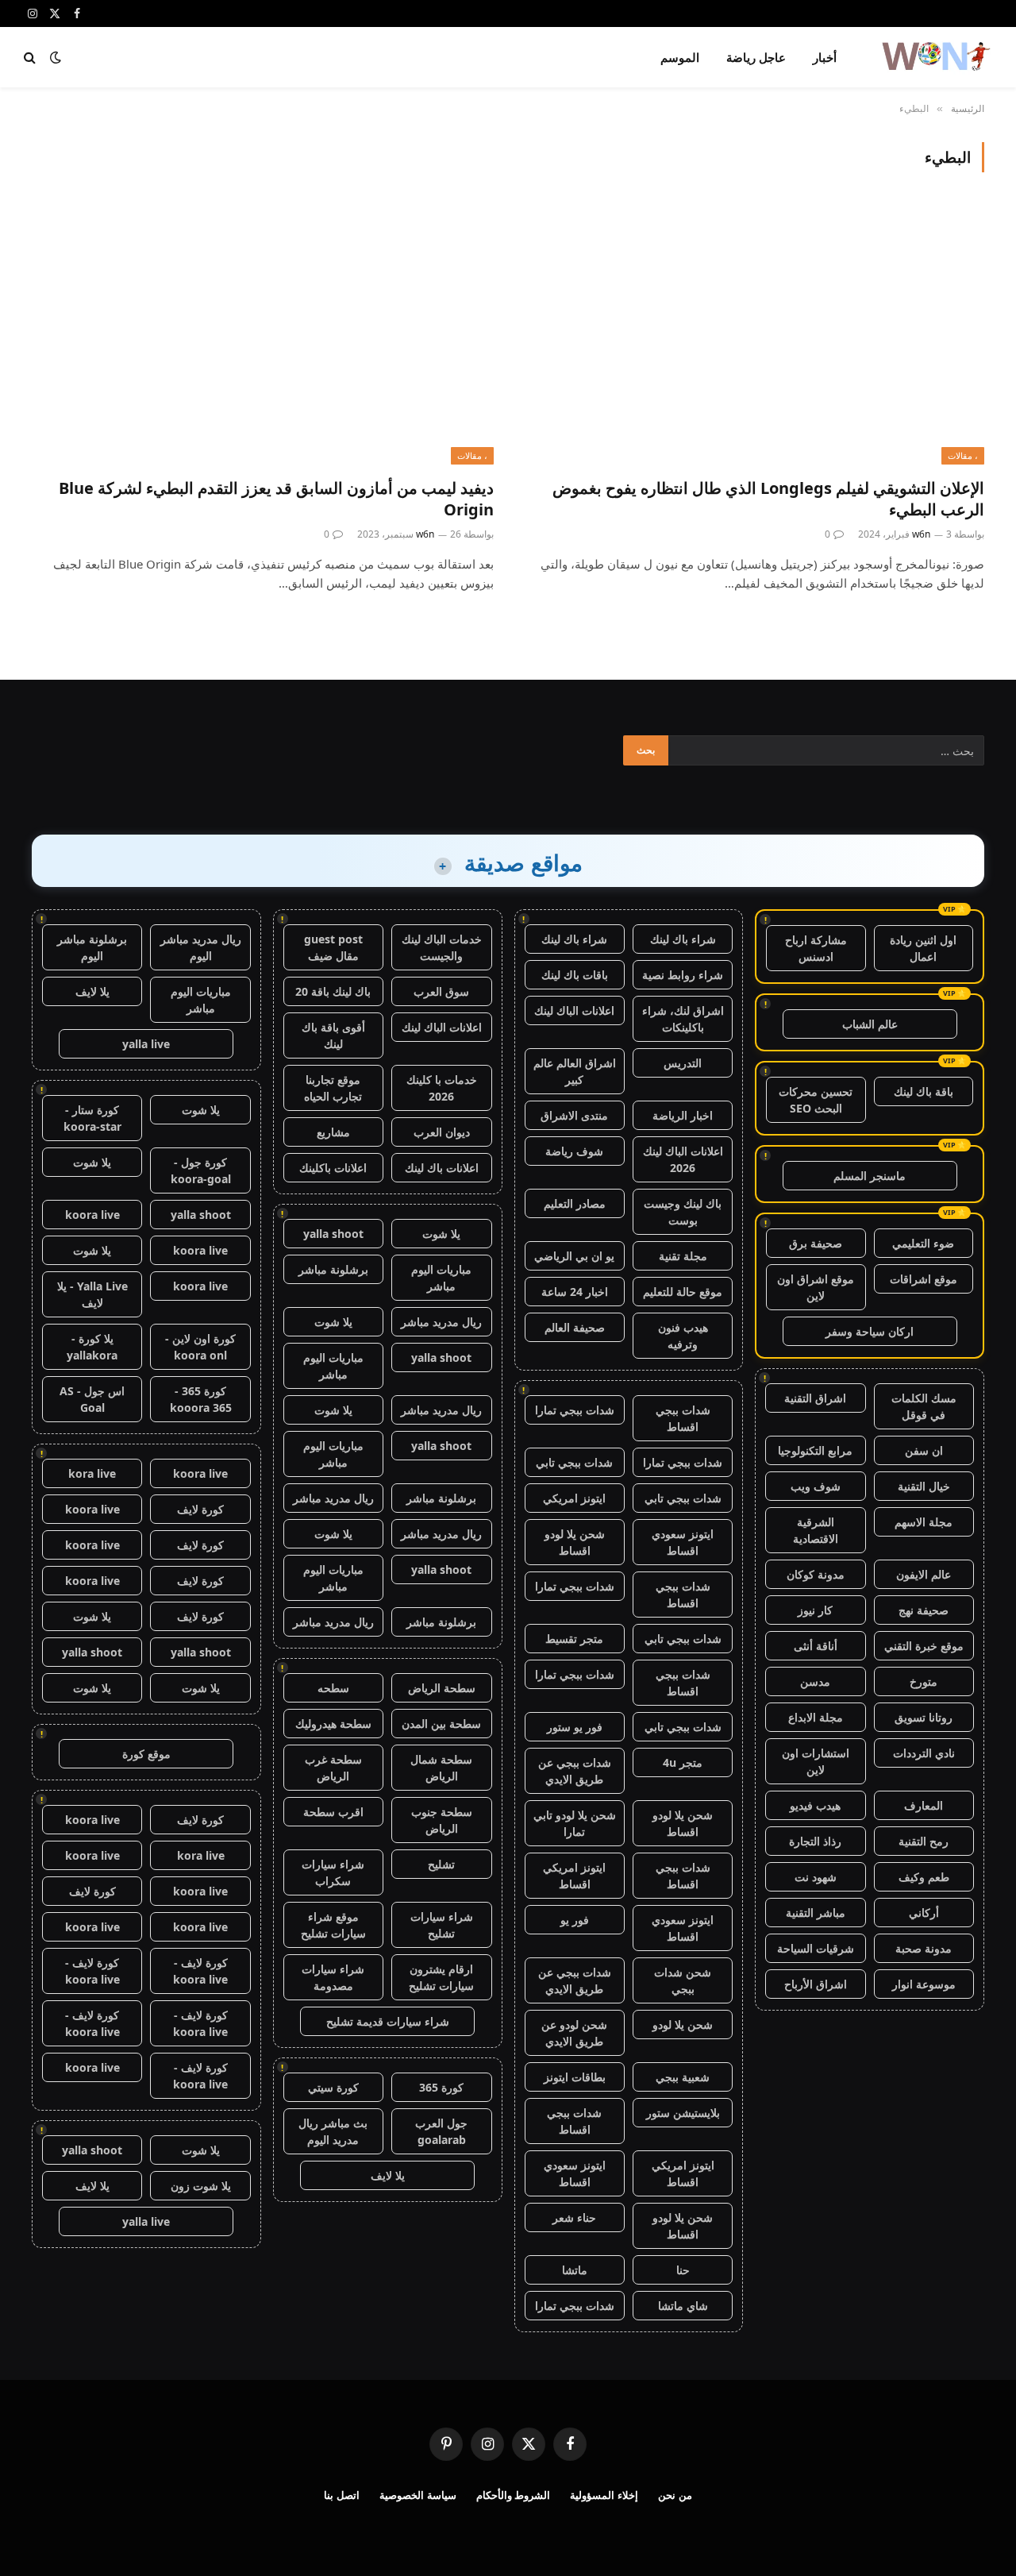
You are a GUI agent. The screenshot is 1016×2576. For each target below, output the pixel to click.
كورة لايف (200, 1509)
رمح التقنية (924, 1841)
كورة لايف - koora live (200, 1971)
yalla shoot (333, 1234)
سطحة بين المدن (441, 1724)
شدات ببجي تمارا (575, 1410)
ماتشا (575, 2270)
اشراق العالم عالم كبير (575, 1071)
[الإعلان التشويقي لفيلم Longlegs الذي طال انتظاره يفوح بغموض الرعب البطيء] (753, 334)
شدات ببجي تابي (574, 1462)
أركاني (924, 1913)
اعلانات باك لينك (442, 1168)
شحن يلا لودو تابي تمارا (575, 1823)
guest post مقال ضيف (333, 947)
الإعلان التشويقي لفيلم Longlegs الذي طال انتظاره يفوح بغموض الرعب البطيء (768, 499)
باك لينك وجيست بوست (683, 1212)
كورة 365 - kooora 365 (201, 1399)
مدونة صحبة (924, 1948)
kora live (92, 1473)
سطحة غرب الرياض (333, 1768)
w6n (921, 534)
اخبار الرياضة (683, 1115)
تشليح (441, 1864)
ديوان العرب (442, 1132)
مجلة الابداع (816, 1717)
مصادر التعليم (575, 1203)
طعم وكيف (924, 1877)
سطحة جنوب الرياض (442, 1820)
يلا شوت (441, 1234)
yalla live (146, 1044)
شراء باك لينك (683, 939)
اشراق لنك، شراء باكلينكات (683, 1019)
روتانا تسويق (924, 1717)
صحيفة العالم (575, 1327)
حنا (683, 2270)
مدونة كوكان (816, 1574)
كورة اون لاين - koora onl (200, 1347)
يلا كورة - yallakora (92, 1347)
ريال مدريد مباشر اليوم (201, 947)
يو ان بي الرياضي (574, 1256)
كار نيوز (815, 1610)
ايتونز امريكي (574, 1498)
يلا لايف (388, 2175)
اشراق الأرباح (816, 1984)
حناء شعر (574, 2217)
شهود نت (816, 1877)
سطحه (333, 1688)
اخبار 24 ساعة (575, 1292)
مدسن (815, 1681)
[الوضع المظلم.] (56, 57)
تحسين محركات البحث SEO (816, 1100)
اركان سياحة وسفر (870, 1331)
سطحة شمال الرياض (441, 1768)
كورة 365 (441, 2087)
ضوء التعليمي (923, 1243)
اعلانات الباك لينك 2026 (683, 1159)
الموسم (680, 57)
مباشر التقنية (816, 1913)
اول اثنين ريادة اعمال (923, 948)
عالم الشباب (870, 1024)
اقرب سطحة (333, 1812)
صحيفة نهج (924, 1610)
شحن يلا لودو (683, 2025)
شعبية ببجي (683, 2077)
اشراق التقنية (815, 1398)
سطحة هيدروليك (333, 1724)
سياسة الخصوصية (418, 2495)
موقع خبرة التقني (924, 1646)
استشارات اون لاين (816, 1761)
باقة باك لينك (924, 1091)
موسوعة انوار (924, 1984)
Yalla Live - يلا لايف (92, 1294)
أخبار (825, 57)
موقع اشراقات (924, 1279)
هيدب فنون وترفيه (683, 1336)
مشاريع (333, 1132)
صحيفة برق (816, 1243)
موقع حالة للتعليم (683, 1292)
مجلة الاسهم (924, 1522)
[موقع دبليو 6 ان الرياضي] (935, 57)
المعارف (924, 1805)
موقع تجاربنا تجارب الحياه (333, 1088)
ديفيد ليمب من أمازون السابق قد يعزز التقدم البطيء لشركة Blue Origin (276, 499)
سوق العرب (441, 991)
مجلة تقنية (683, 1256)
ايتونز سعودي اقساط (683, 1542)
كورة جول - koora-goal (201, 1170)
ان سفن (924, 1450)
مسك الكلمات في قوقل (924, 1406)
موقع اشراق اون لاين (816, 1287)
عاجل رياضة (756, 57)
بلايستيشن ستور (683, 2113)
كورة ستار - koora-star (92, 1118)
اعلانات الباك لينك (574, 1010)
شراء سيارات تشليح (442, 1925)
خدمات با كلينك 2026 (442, 1088)
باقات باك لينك (575, 975)
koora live (92, 1215)
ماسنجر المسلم (870, 1176)
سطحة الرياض (442, 1688)
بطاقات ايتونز (575, 2077)
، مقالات (963, 455)
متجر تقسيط (574, 1639)
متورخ (924, 1681)
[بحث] (31, 58)
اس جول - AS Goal (92, 1399)
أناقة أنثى (816, 1646)
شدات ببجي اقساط (683, 1418)
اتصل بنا (342, 2495)
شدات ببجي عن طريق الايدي (575, 1771)
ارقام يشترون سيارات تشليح (441, 1977)
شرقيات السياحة (816, 1948)
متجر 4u (683, 1762)
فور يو (575, 1920)
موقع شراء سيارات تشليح (333, 1925)
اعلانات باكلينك (333, 1168)
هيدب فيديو (815, 1805)
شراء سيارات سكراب (333, 1872)
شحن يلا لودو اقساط (575, 1542)
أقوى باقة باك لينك (333, 1035)
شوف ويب (816, 1486)
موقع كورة (146, 1754)
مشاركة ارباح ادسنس (816, 948)
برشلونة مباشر (333, 1269)
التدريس (683, 1063)
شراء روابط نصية (683, 975)
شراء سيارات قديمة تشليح (388, 2021)
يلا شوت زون (201, 2186)
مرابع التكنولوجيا (815, 1450)
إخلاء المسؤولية (604, 2495)
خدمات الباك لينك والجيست (442, 947)
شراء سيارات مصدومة (333, 1977)
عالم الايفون (924, 1574)
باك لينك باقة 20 (333, 991)
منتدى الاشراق (574, 1115)
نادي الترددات (924, 1753)
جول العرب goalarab (441, 2131)
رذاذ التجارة (815, 1841)
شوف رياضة (574, 1151)
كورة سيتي (333, 2087)
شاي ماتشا (683, 2306)
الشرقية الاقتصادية (816, 1530)
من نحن (675, 2495)
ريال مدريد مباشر (441, 1322)
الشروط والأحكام (514, 2495)
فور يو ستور (575, 1727)
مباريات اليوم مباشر (441, 1278)
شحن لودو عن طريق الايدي (574, 2033)
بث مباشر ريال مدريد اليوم (333, 2131)
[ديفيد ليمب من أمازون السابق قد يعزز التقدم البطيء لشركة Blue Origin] (263, 334)
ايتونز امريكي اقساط (574, 1876)
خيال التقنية (924, 1486)
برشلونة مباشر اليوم (92, 947)
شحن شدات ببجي (683, 1980)
